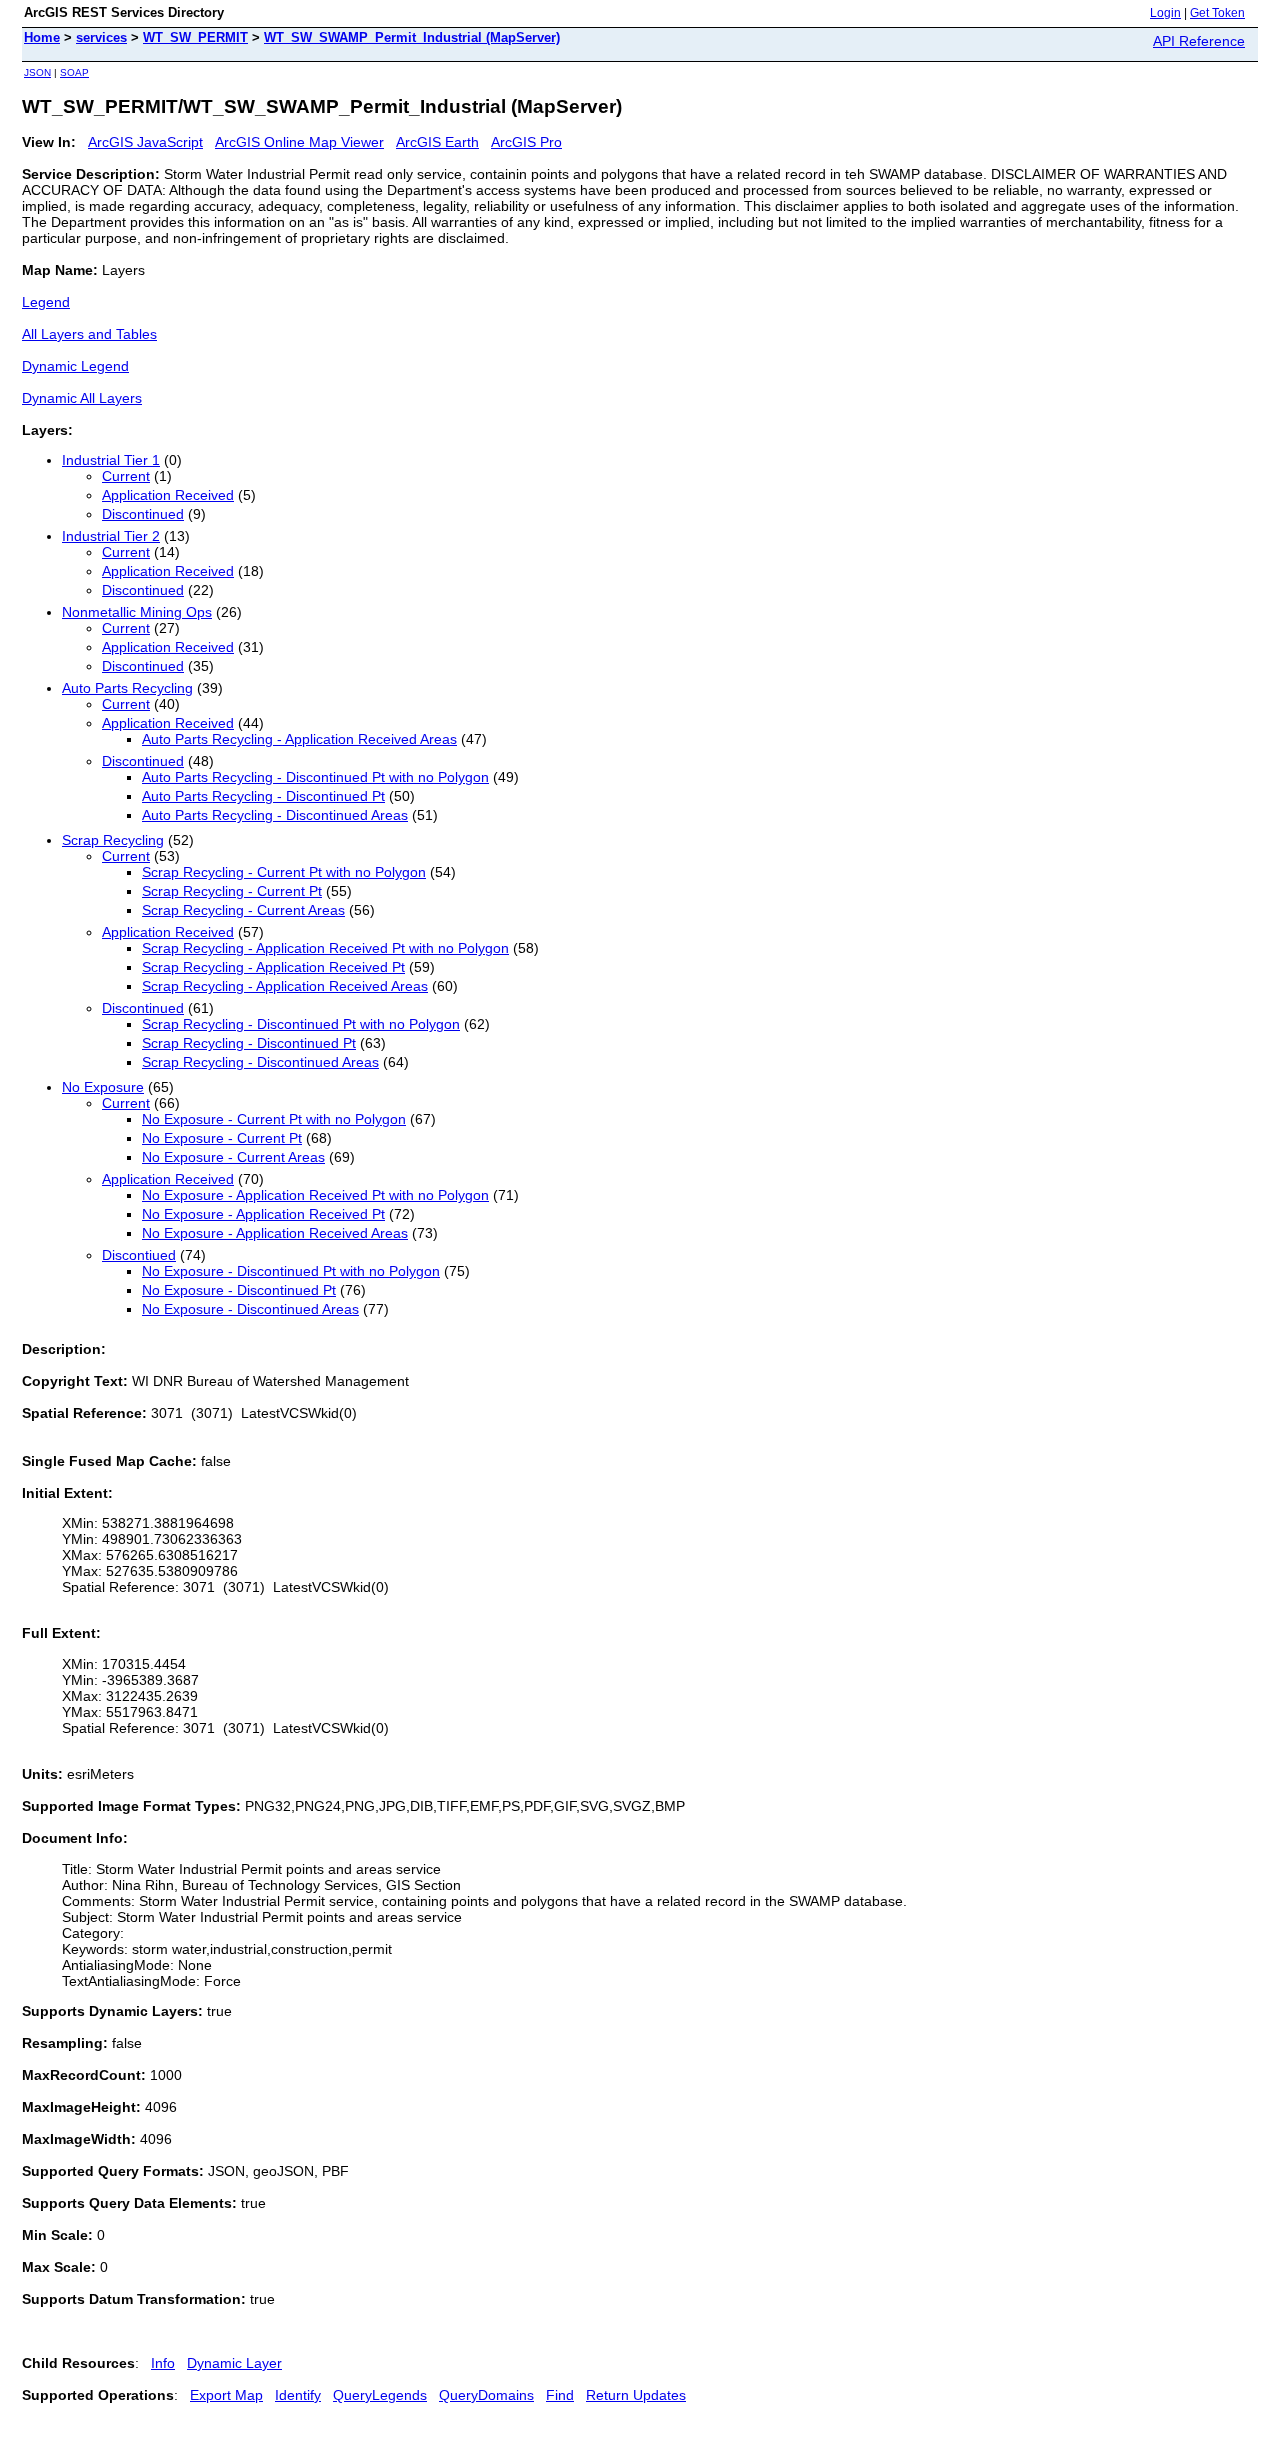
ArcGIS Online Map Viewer (299, 142)
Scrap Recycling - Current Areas (243, 910)
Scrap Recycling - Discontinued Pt (249, 1043)
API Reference (1199, 41)
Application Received (168, 495)
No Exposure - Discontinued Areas (250, 1309)
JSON (37, 72)
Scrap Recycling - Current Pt (232, 891)
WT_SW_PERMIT (195, 37)
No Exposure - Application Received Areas (275, 1233)
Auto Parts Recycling (127, 688)
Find (560, 2395)
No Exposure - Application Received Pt (263, 1214)
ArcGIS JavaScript (145, 142)
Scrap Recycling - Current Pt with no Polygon (284, 872)
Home (42, 37)
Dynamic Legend (75, 366)
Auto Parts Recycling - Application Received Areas (299, 739)
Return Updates (636, 2395)
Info (163, 2363)
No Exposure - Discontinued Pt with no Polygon (291, 1271)
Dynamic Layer (234, 2363)
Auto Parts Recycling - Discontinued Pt (263, 796)
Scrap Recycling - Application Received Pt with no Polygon (325, 948)
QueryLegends (380, 2395)
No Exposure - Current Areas (233, 1157)
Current (126, 476)
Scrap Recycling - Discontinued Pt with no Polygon (301, 1024)
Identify (298, 2395)
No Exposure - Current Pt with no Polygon (274, 1119)
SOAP (74, 72)
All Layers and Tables (89, 334)
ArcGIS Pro (526, 142)
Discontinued (143, 514)
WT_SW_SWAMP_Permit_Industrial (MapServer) (412, 37)
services (101, 37)
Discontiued (139, 1255)
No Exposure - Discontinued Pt (239, 1290)
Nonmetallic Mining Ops (137, 612)
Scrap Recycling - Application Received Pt (273, 967)
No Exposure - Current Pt (222, 1138)
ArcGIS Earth (437, 142)
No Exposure (103, 1087)
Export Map (226, 2395)
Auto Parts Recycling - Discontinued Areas (275, 815)
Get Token (1217, 13)
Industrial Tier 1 (111, 460)
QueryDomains (486, 2395)
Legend (46, 302)
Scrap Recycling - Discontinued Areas (260, 1062)
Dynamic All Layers (82, 398)
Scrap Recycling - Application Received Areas (285, 986)
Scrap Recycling (113, 840)
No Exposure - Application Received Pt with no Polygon (315, 1195)
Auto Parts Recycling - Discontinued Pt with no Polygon (315, 777)
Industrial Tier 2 (111, 536)
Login (1165, 13)
